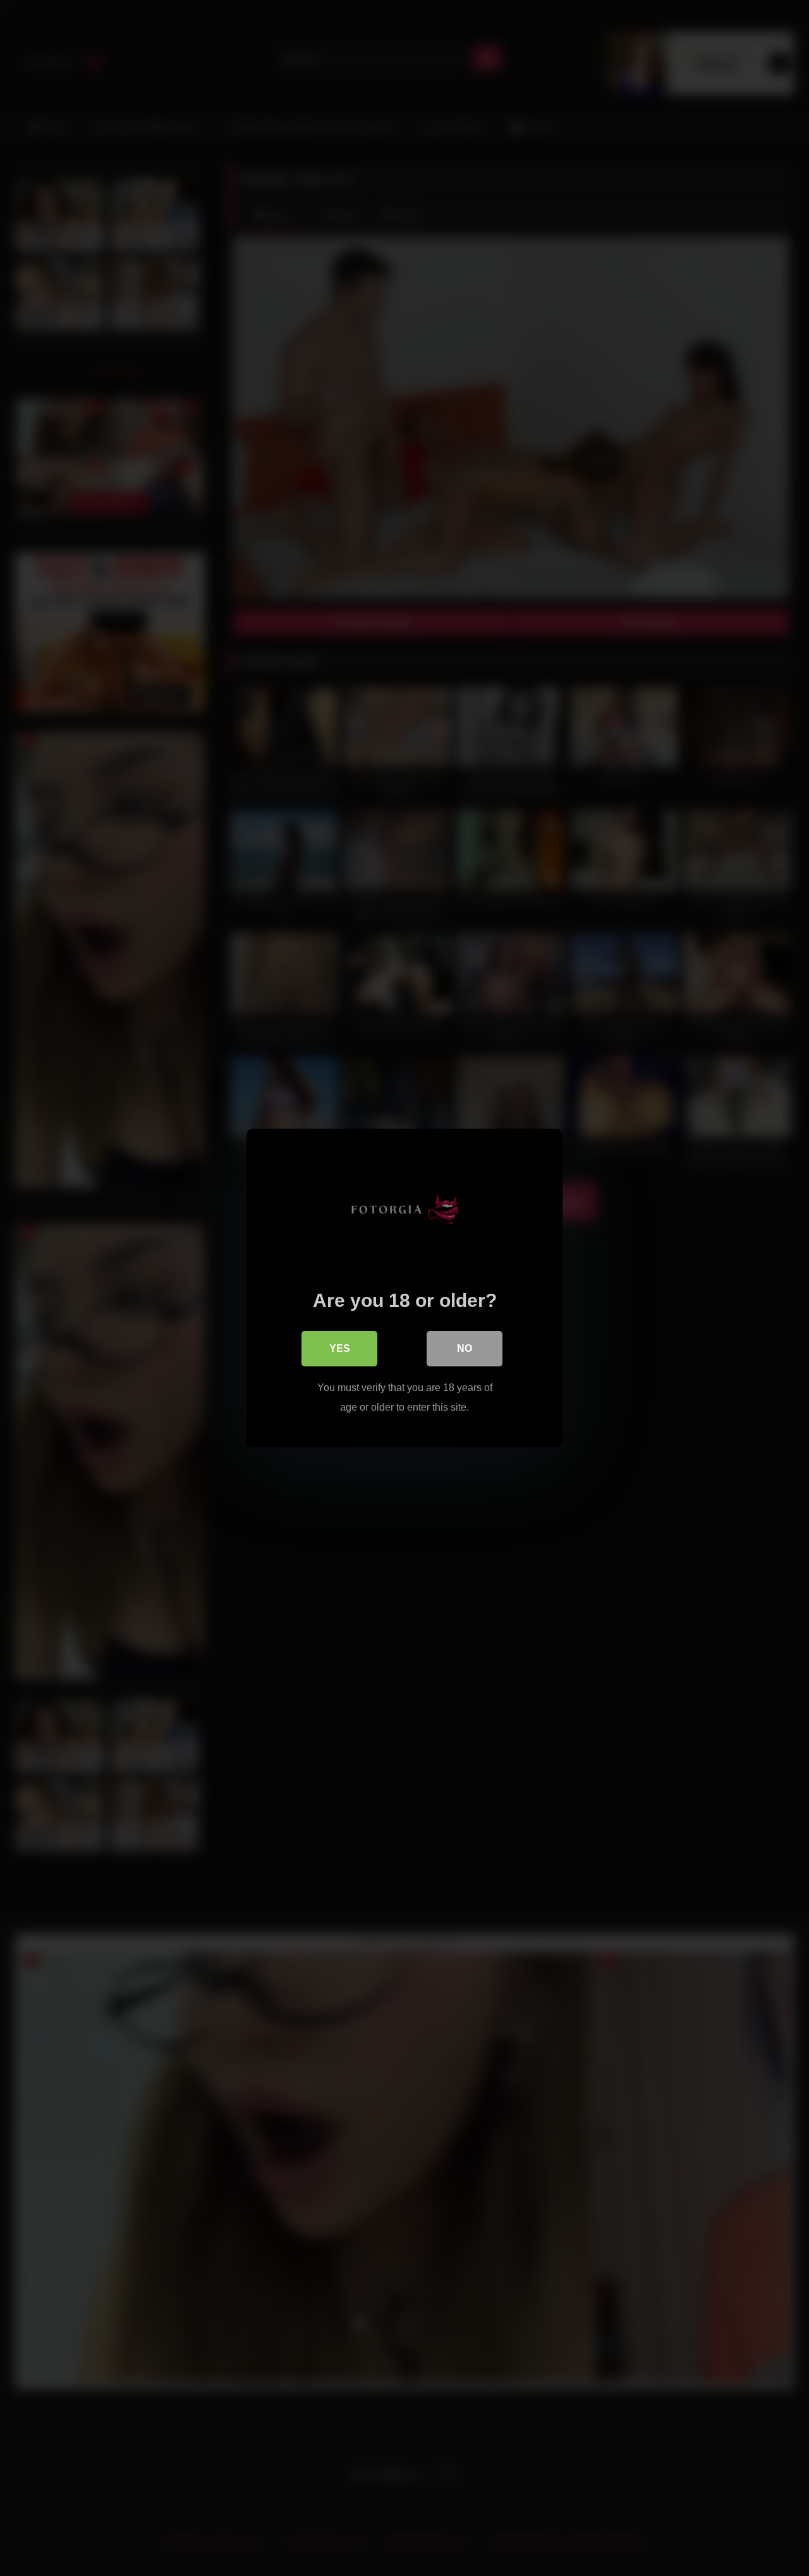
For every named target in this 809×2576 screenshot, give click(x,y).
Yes (340, 1348)
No (465, 1348)
